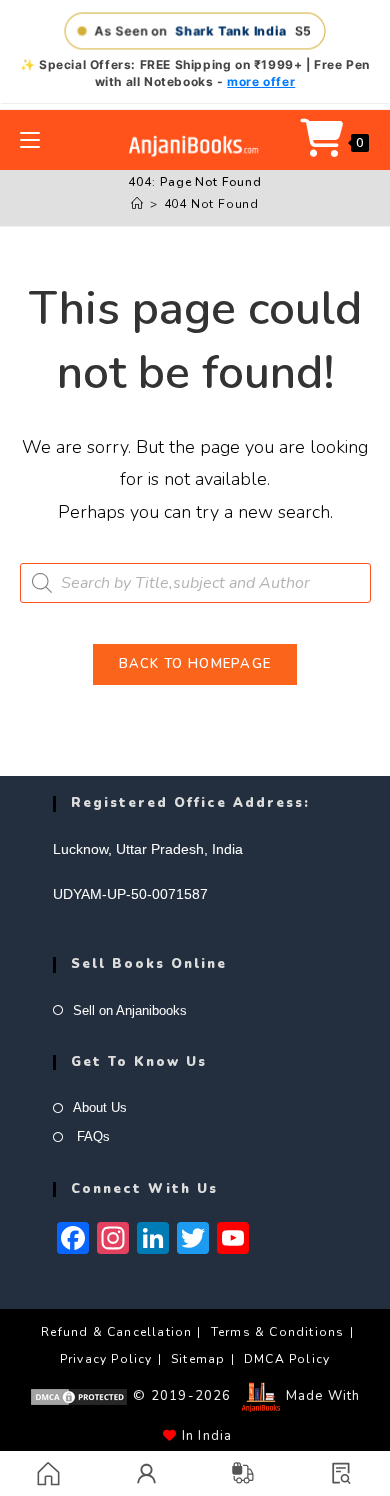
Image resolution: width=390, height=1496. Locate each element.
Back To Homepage (195, 664)
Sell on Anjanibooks (130, 1010)
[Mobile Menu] (30, 140)
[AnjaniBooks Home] (195, 145)
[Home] (137, 204)
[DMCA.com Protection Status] (79, 1396)
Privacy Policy (106, 1359)
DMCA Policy (287, 1359)
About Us (100, 1107)
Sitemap (198, 1359)
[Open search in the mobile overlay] (195, 583)
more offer (261, 81)
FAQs (91, 1136)
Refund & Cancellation (116, 1332)
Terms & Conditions (278, 1332)
